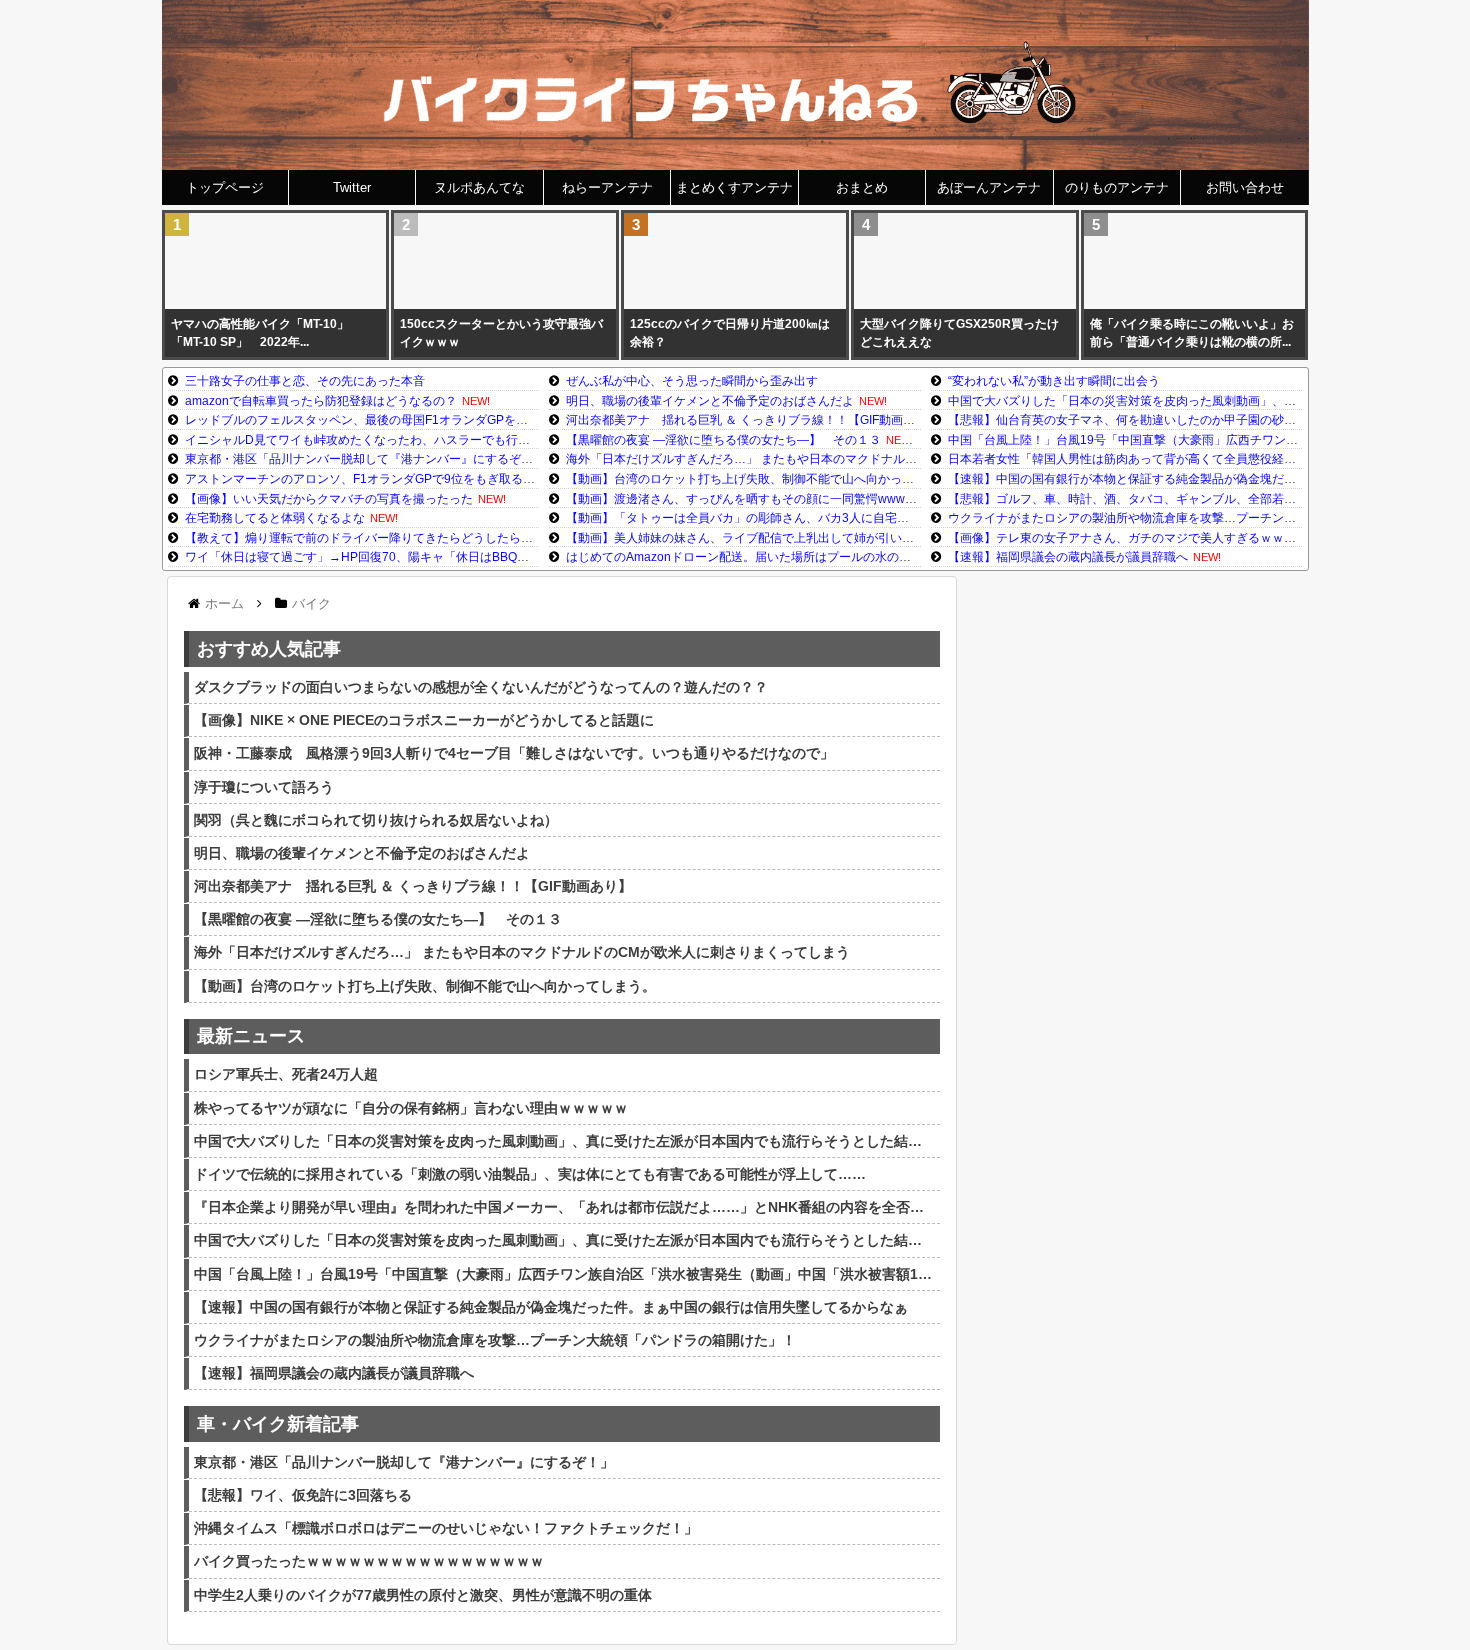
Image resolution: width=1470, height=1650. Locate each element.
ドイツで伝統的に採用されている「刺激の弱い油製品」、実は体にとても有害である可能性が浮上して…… (530, 1174)
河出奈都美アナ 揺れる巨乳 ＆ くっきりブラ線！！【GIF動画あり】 (752, 420)
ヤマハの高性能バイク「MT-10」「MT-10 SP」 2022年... (260, 333)
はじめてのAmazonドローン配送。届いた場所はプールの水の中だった (756, 557)
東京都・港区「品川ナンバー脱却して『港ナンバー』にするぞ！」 (365, 459)
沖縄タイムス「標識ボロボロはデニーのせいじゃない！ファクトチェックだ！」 (446, 1528)
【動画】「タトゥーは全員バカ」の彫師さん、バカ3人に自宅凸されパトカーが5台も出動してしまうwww (850, 518)
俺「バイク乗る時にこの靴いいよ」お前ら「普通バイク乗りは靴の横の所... (1192, 333)
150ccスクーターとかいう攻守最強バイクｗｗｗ (501, 333)
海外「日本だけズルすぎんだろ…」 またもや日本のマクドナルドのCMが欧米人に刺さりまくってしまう (847, 459)
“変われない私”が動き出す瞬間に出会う (1054, 381)
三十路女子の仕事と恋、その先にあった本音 (305, 381)
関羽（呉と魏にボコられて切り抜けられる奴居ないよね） (376, 820)
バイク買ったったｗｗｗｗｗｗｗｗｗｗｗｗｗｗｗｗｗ (369, 1561)
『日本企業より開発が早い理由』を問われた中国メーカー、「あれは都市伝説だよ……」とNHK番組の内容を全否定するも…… (564, 1207)
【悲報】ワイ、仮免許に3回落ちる (303, 1495)
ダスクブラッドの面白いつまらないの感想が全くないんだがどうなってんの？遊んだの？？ (481, 687)
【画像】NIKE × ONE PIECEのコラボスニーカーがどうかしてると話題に (424, 720)
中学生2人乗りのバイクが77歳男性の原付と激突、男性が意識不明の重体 (423, 1595)
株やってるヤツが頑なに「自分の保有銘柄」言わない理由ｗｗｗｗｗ (411, 1108)
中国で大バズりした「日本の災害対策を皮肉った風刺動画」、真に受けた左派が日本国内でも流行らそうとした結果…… (564, 1141)
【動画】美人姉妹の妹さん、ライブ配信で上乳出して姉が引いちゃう (752, 538)
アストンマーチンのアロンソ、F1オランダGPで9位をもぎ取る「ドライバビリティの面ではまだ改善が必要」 (480, 479)
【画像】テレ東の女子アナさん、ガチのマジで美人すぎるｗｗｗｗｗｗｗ (1146, 538)
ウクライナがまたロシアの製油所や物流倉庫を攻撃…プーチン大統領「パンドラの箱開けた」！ (1206, 518)
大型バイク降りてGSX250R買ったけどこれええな (959, 333)
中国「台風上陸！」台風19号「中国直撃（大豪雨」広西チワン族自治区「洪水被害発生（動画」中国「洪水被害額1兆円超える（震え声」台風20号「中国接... (564, 1274)
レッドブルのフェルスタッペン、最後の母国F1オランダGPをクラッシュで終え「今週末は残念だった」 (464, 420)
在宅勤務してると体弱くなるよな (275, 518)
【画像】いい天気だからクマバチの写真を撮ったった (329, 499)
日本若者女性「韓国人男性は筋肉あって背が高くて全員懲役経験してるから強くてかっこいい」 (1206, 459)
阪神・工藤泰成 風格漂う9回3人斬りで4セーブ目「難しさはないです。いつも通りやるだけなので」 (514, 753)
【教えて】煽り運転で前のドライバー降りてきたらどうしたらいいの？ (377, 538)
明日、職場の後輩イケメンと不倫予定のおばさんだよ (710, 401)
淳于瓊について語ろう (264, 787)
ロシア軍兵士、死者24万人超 (286, 1074)
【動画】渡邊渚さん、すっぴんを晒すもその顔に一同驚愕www (735, 499)
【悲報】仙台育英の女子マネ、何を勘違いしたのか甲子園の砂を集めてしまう (1158, 420)
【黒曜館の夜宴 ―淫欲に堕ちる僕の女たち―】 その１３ (723, 440)
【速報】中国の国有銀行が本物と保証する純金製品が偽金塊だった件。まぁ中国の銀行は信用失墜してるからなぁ (551, 1307)
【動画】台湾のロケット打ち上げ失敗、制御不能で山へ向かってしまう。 (764, 479)
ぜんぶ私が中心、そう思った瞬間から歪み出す (692, 381)
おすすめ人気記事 (269, 649)
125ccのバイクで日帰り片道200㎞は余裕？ (730, 333)
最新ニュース (251, 1036)
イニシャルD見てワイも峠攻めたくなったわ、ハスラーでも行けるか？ (375, 440)
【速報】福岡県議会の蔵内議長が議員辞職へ (1068, 557)
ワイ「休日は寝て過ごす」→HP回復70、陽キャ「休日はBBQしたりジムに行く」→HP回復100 (442, 557)
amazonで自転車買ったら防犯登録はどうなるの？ (321, 401)
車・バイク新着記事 (278, 1424)
